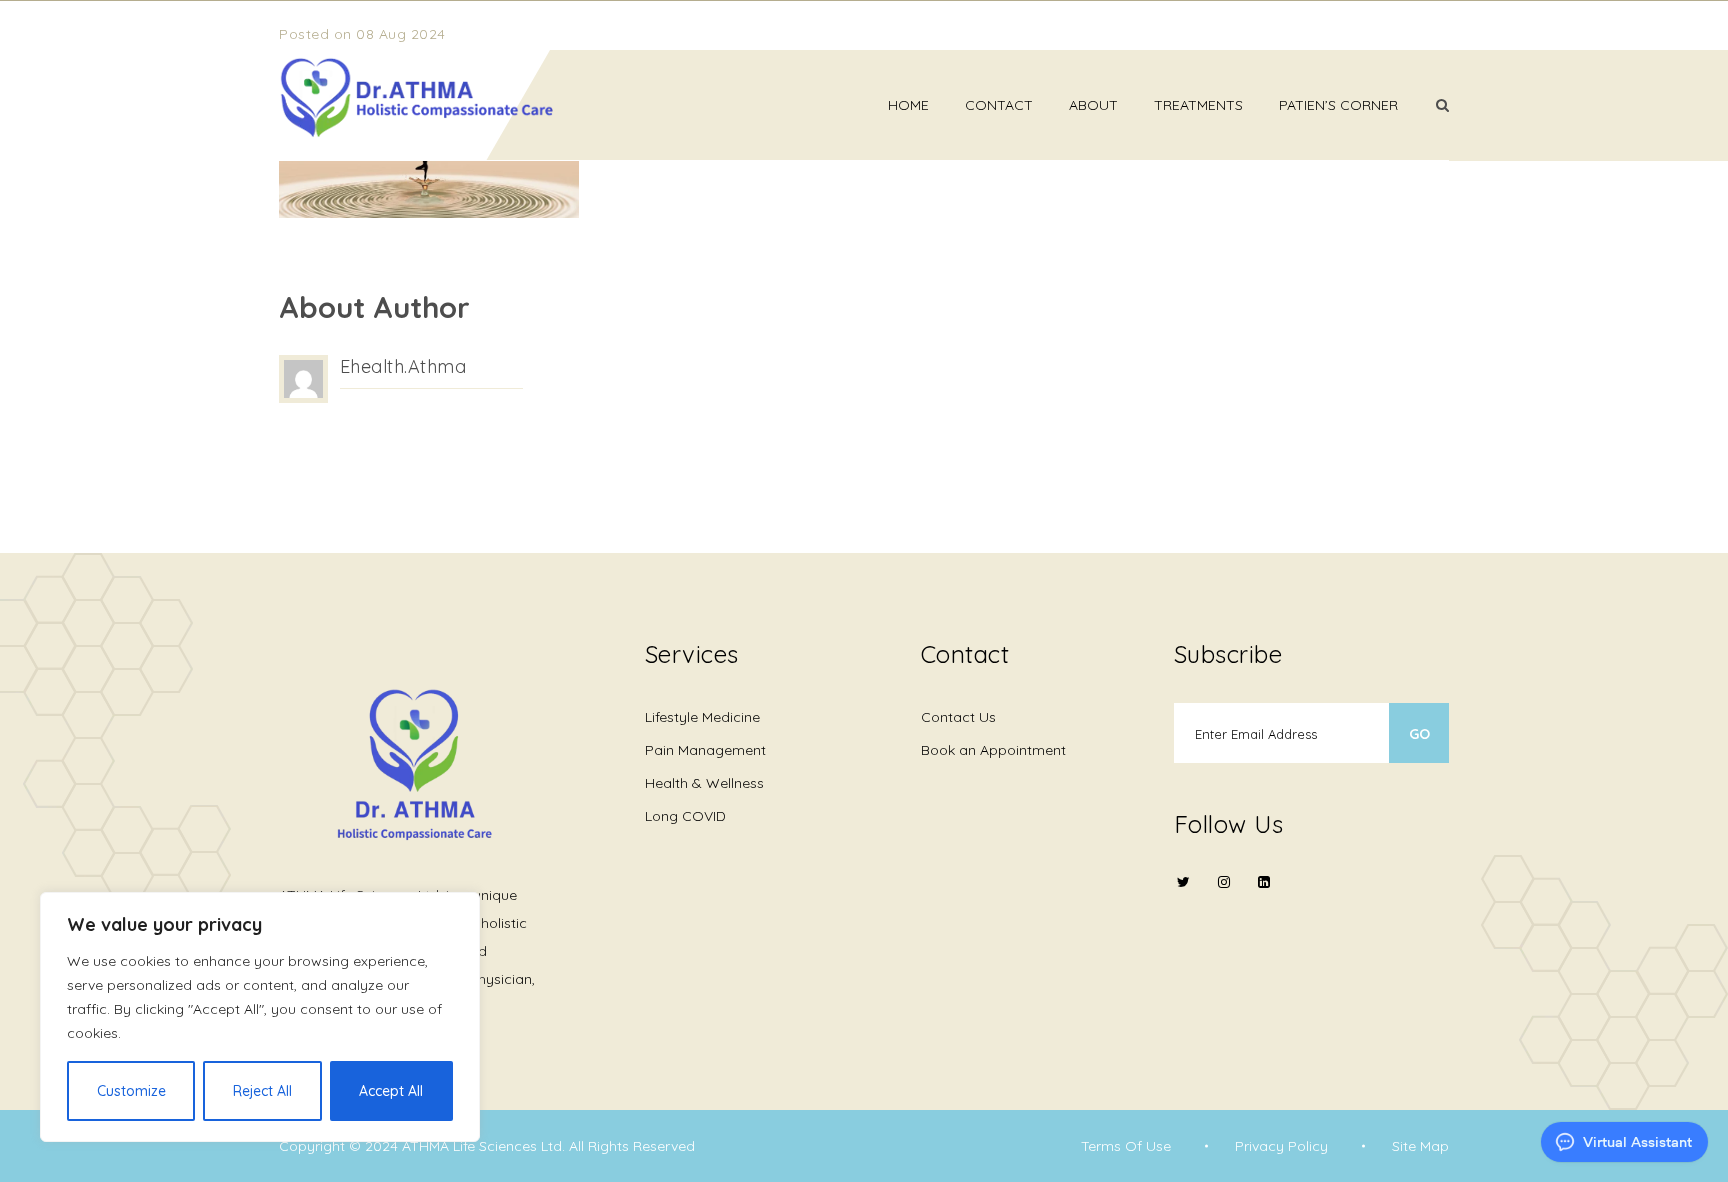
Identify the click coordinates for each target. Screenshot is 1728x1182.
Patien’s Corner (1338, 105)
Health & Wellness (704, 783)
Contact (999, 105)
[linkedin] (1264, 882)
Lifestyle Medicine (702, 717)
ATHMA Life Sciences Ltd (482, 1146)
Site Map (1420, 1146)
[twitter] (1184, 894)
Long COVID (685, 816)
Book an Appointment (993, 750)
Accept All (391, 1091)
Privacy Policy (1281, 1146)
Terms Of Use (1126, 1146)
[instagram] (1224, 894)
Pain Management (705, 750)
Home (908, 105)
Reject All (262, 1091)
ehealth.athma (403, 366)
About (1093, 105)
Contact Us (958, 717)
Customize (131, 1091)
